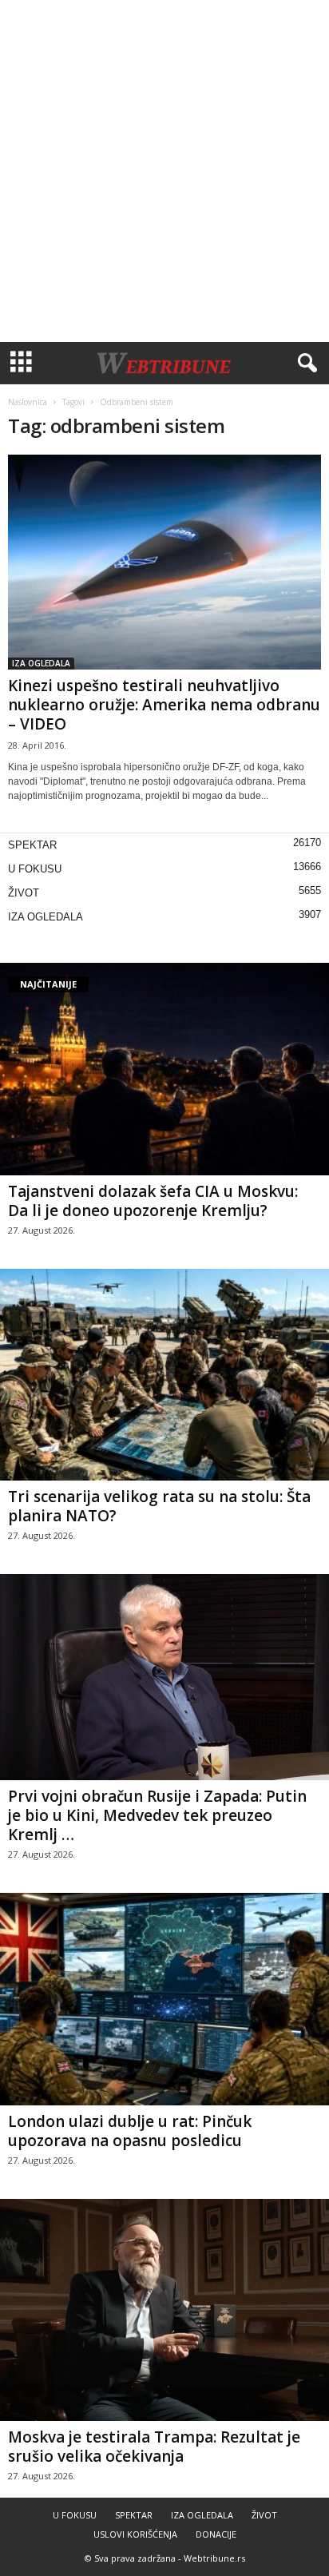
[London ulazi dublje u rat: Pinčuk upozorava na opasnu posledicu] (164, 1999)
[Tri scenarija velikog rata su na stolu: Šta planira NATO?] (164, 1375)
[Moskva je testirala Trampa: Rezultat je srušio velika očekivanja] (164, 2310)
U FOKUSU (35, 869)
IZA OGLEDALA (41, 663)
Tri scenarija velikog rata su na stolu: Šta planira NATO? (159, 1506)
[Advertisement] (164, 171)
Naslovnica (28, 402)
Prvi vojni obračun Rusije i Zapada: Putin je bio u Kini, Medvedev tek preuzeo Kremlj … (157, 1815)
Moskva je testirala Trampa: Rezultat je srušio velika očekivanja (154, 2447)
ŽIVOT (24, 893)
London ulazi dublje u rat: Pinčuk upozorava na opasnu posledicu (130, 2131)
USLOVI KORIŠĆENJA (135, 2534)
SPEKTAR (32, 845)
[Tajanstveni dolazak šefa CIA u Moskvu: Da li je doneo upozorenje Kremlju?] (164, 1069)
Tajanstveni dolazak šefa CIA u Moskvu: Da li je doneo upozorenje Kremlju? (153, 1201)
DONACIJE (216, 2534)
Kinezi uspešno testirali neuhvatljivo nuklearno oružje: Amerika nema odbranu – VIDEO (164, 705)
